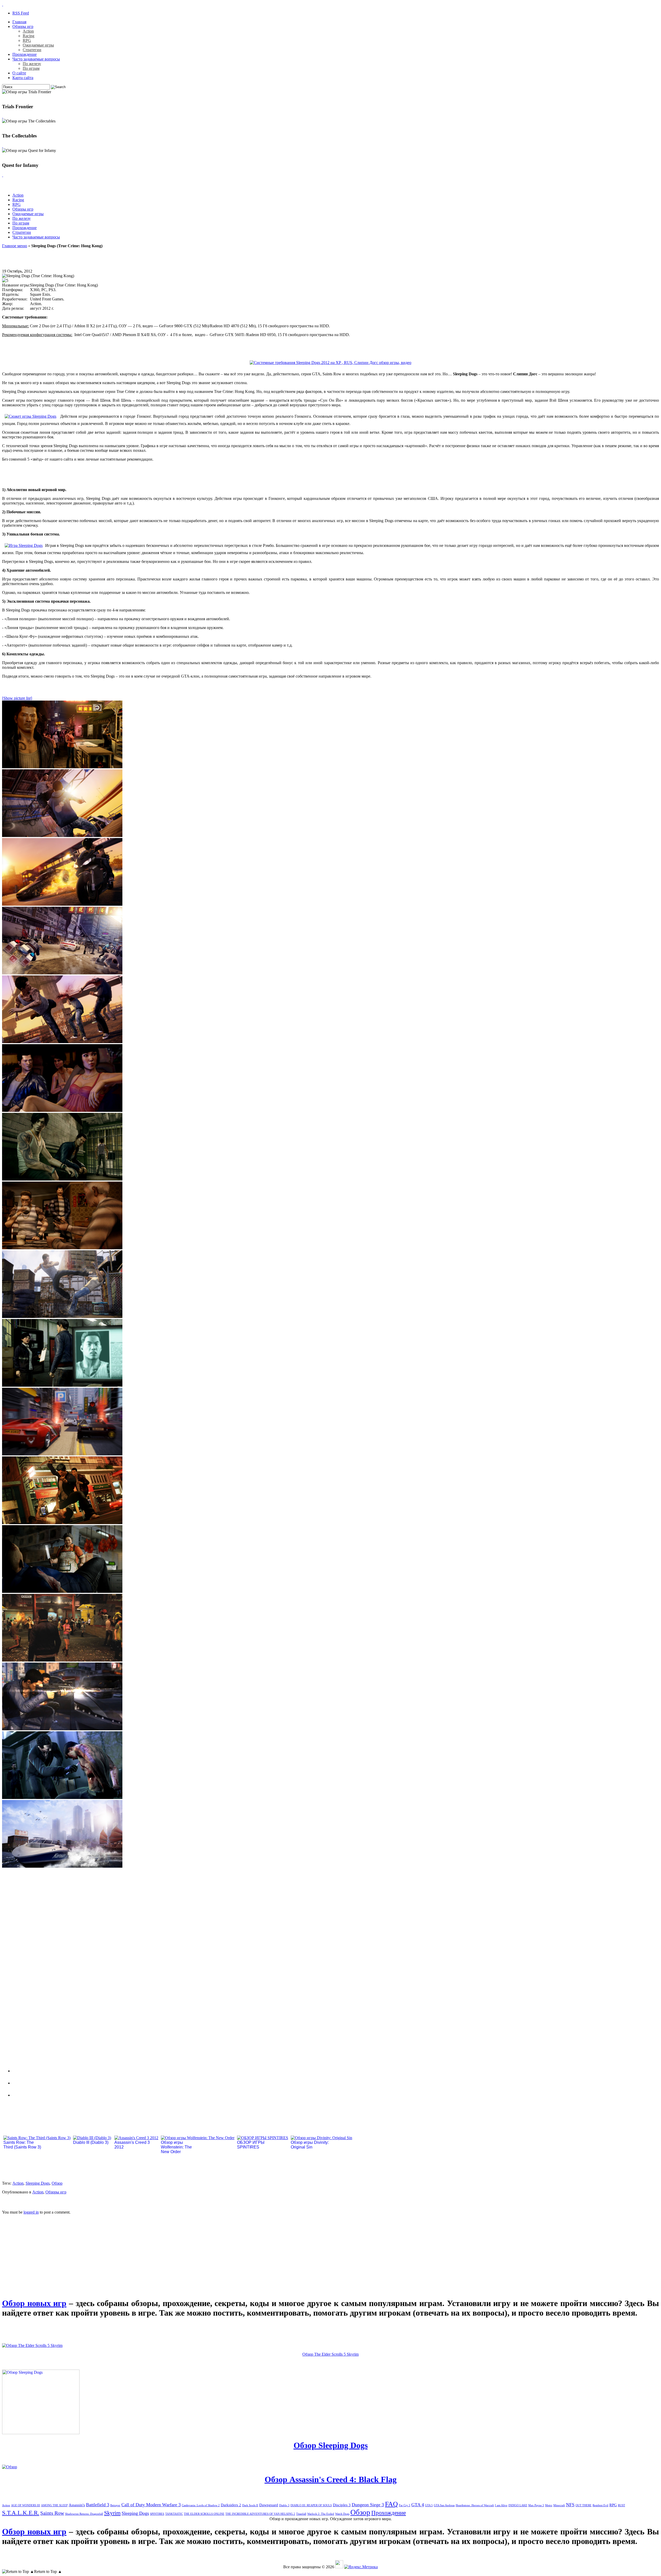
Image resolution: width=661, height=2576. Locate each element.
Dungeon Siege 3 (368, 2505)
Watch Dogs (342, 2514)
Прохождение (25, 54)
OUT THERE (584, 2505)
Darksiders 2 (231, 2505)
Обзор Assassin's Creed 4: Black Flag (331, 2479)
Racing (29, 36)
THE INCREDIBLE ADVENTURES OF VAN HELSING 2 (260, 2514)
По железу (32, 64)
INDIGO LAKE (518, 2505)
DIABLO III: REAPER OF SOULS (311, 2505)
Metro (549, 2505)
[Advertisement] (41, 2251)
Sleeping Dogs (38, 2183)
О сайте (19, 73)
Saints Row (52, 2513)
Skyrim (112, 2513)
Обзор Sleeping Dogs (331, 2445)
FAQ (391, 2504)
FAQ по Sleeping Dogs (42, 2094)
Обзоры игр (23, 26)
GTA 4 (418, 2505)
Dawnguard (269, 2505)
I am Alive (501, 2505)
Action (28, 31)
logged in (31, 2212)
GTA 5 (429, 2505)
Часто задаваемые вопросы (36, 59)
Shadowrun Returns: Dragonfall (84, 2514)
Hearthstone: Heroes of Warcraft (475, 2505)
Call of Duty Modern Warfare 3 (151, 2505)
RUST (621, 2505)
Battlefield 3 (98, 2505)
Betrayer (115, 2505)
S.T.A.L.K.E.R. (21, 2513)
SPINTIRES (157, 2514)
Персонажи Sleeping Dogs (48, 2070)
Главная (19, 22)
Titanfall (301, 2514)
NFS (570, 2505)
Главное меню (15, 246)
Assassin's (77, 2505)
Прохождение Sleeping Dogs (50, 2082)
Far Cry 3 (405, 2505)
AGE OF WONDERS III (26, 2505)
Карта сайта (23, 78)
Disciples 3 (342, 2505)
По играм (31, 68)
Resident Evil (600, 2505)
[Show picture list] (17, 698)
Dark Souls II (250, 2505)
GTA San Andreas (444, 2505)
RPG (27, 40)
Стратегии (32, 50)
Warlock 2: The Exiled (321, 2514)
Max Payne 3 (536, 2505)
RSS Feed (21, 13)
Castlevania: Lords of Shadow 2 (201, 2505)
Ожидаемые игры (38, 45)
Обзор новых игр (34, 2303)
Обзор (57, 2183)
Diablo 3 (284, 2505)
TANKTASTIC (174, 2514)
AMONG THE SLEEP (54, 2505)
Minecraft (559, 2505)
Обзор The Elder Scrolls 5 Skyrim (330, 2354)
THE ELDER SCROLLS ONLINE (204, 2514)
